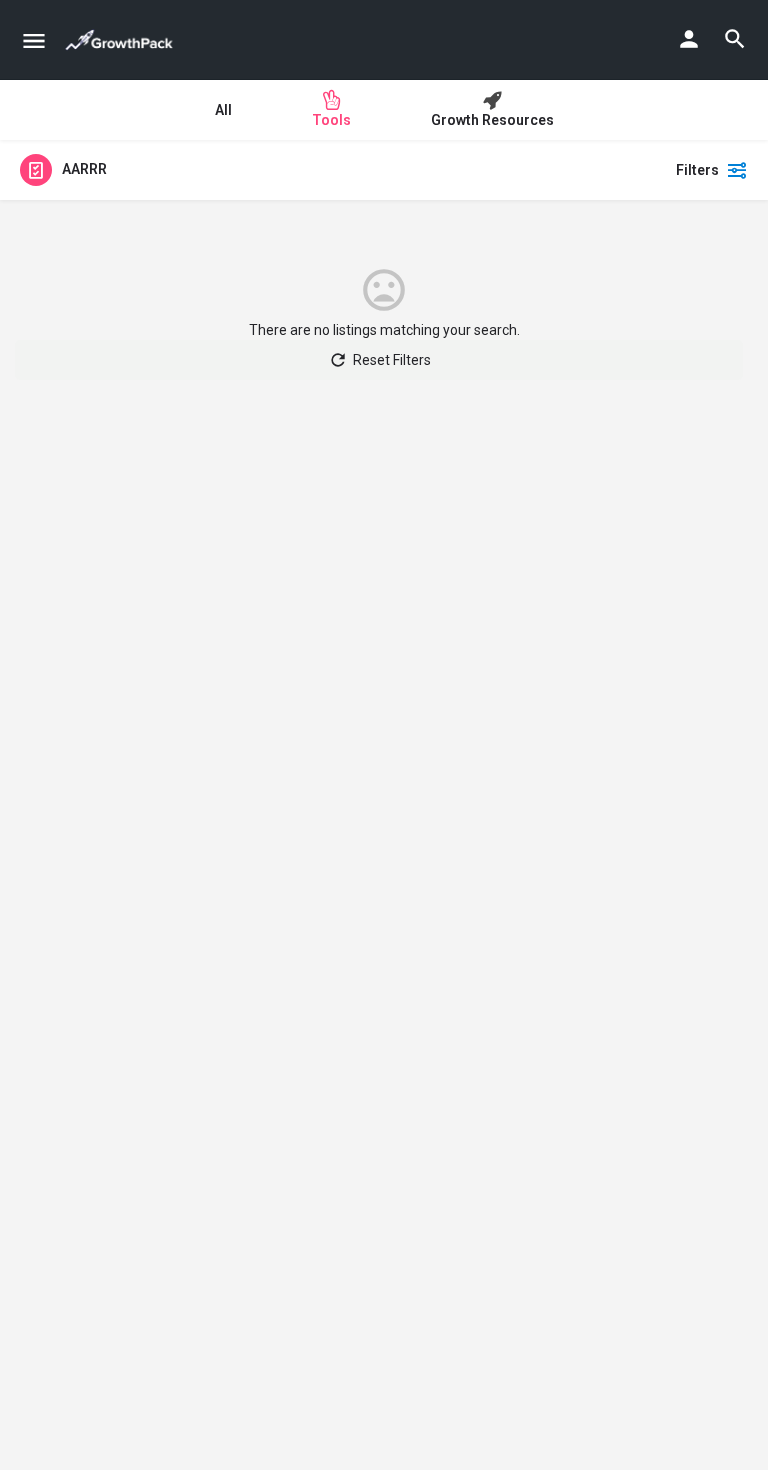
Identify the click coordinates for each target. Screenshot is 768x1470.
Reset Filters (392, 360)
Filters (697, 170)
